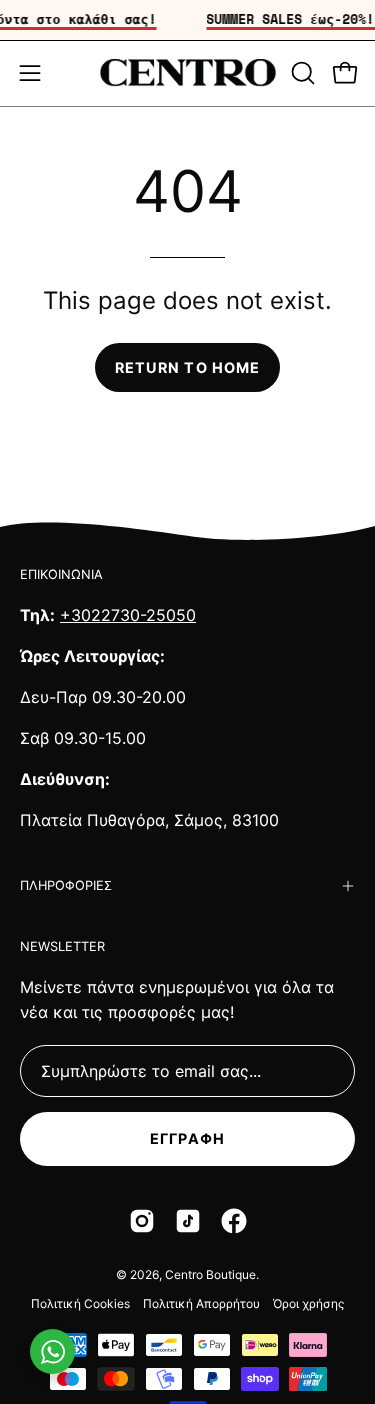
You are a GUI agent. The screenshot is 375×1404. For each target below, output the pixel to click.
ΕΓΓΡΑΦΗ (187, 1138)
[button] (301, 73)
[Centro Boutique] (188, 73)
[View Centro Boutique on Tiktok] (188, 1221)
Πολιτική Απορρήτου (201, 1303)
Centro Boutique (210, 1274)
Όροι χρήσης (308, 1303)
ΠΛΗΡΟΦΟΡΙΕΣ (66, 885)
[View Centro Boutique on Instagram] (142, 1221)
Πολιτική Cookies (80, 1303)
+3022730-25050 (128, 615)
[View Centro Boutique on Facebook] (234, 1221)
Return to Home (187, 367)
